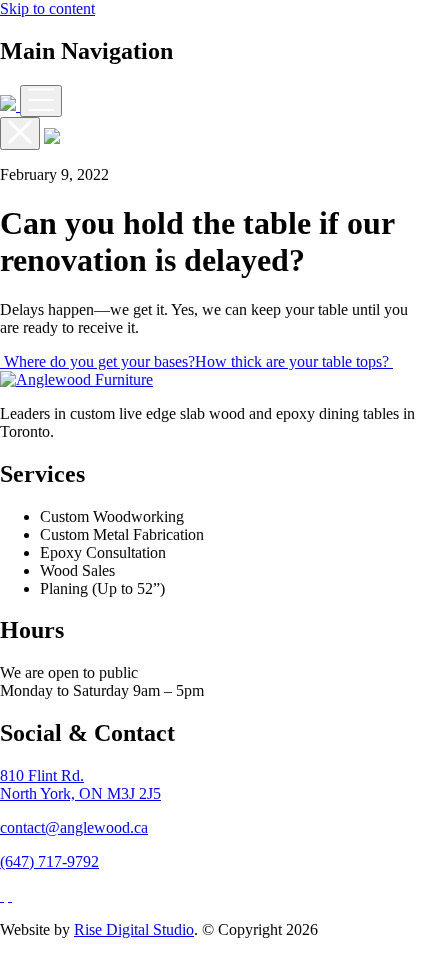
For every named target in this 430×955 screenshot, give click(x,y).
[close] (20, 133)
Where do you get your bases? (97, 361)
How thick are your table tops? (294, 361)
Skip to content (47, 8)
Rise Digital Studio (134, 929)
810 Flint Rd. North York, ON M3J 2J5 (80, 784)
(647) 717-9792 (49, 861)
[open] (41, 101)
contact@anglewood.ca (74, 827)
